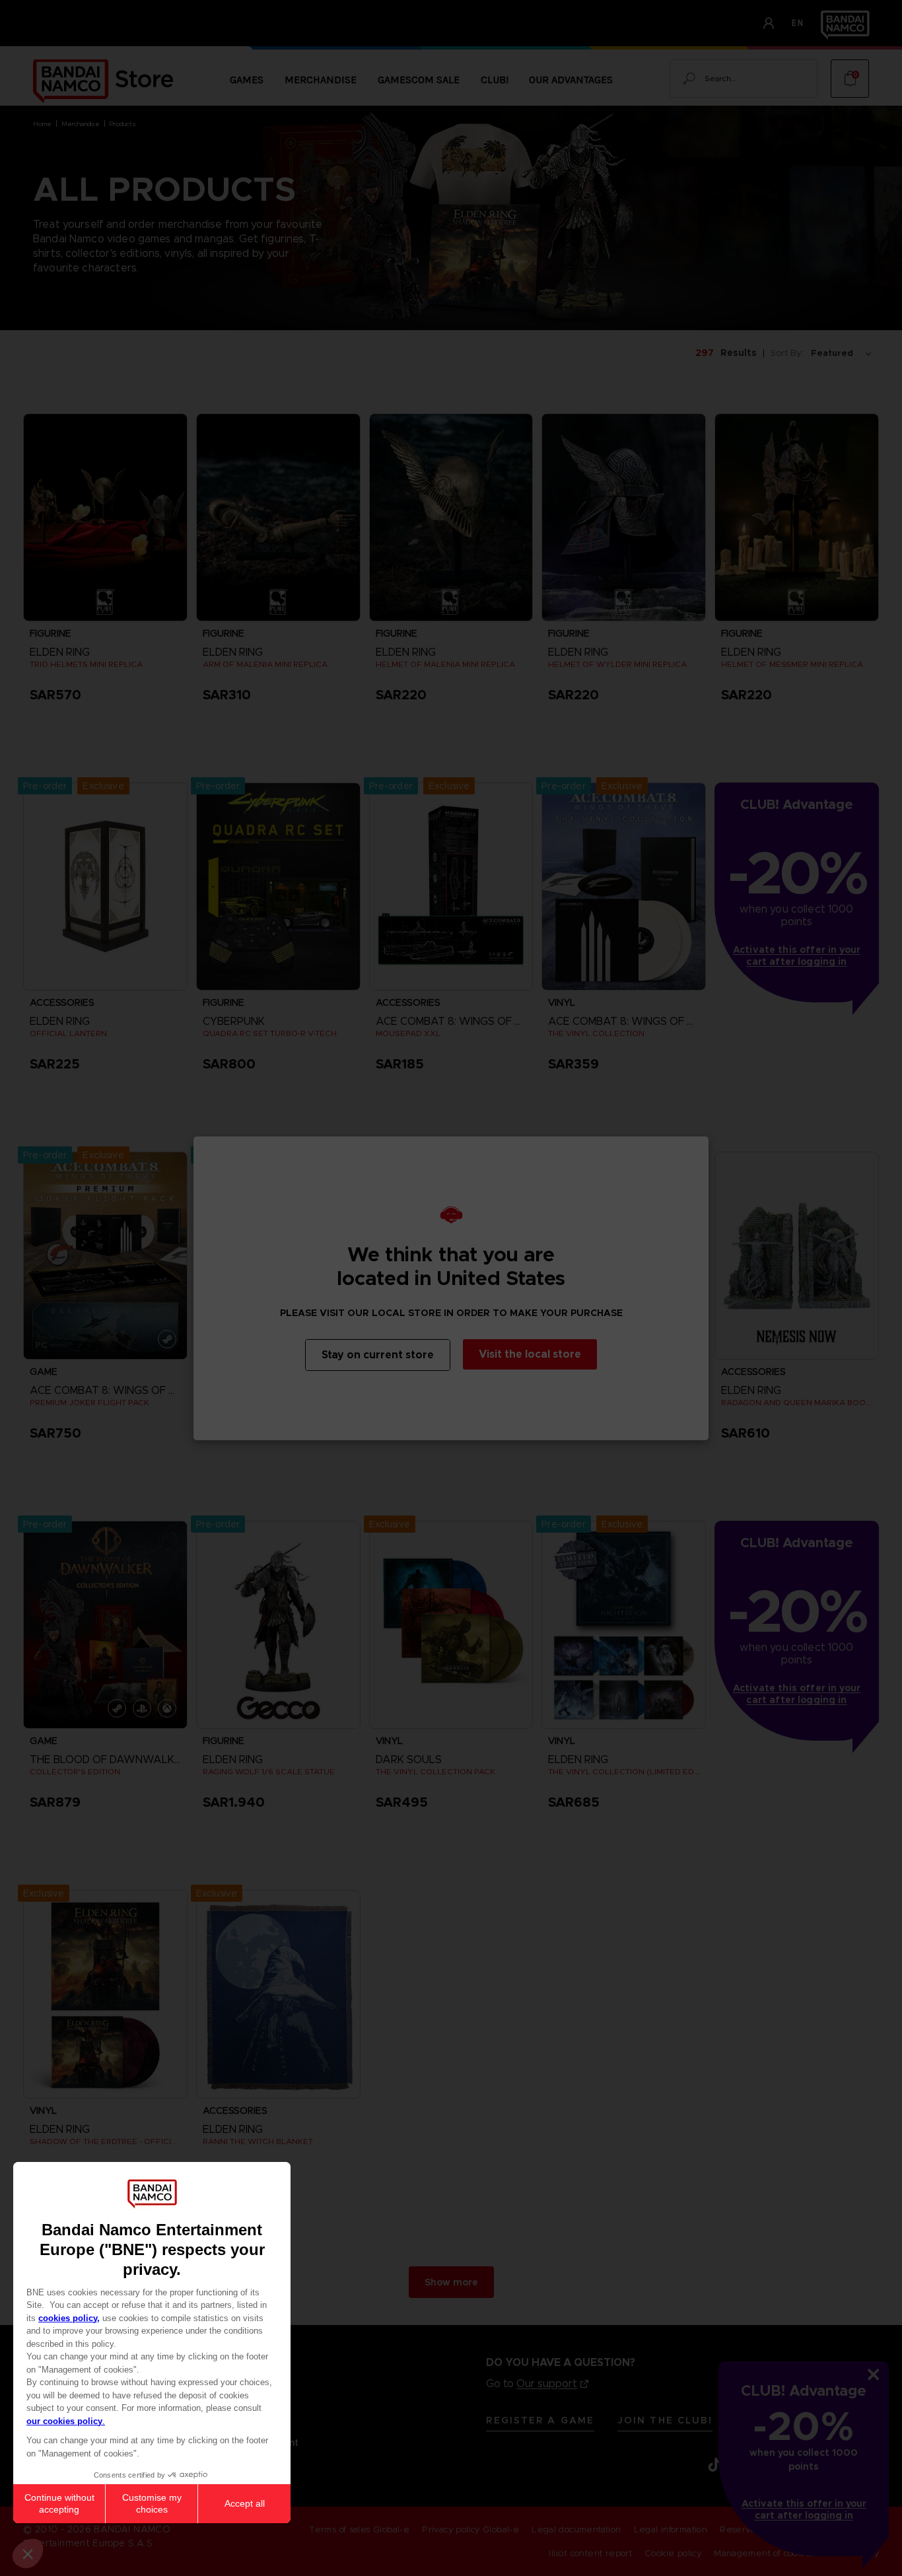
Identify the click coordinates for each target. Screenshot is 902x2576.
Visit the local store (530, 1354)
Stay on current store (378, 1355)
